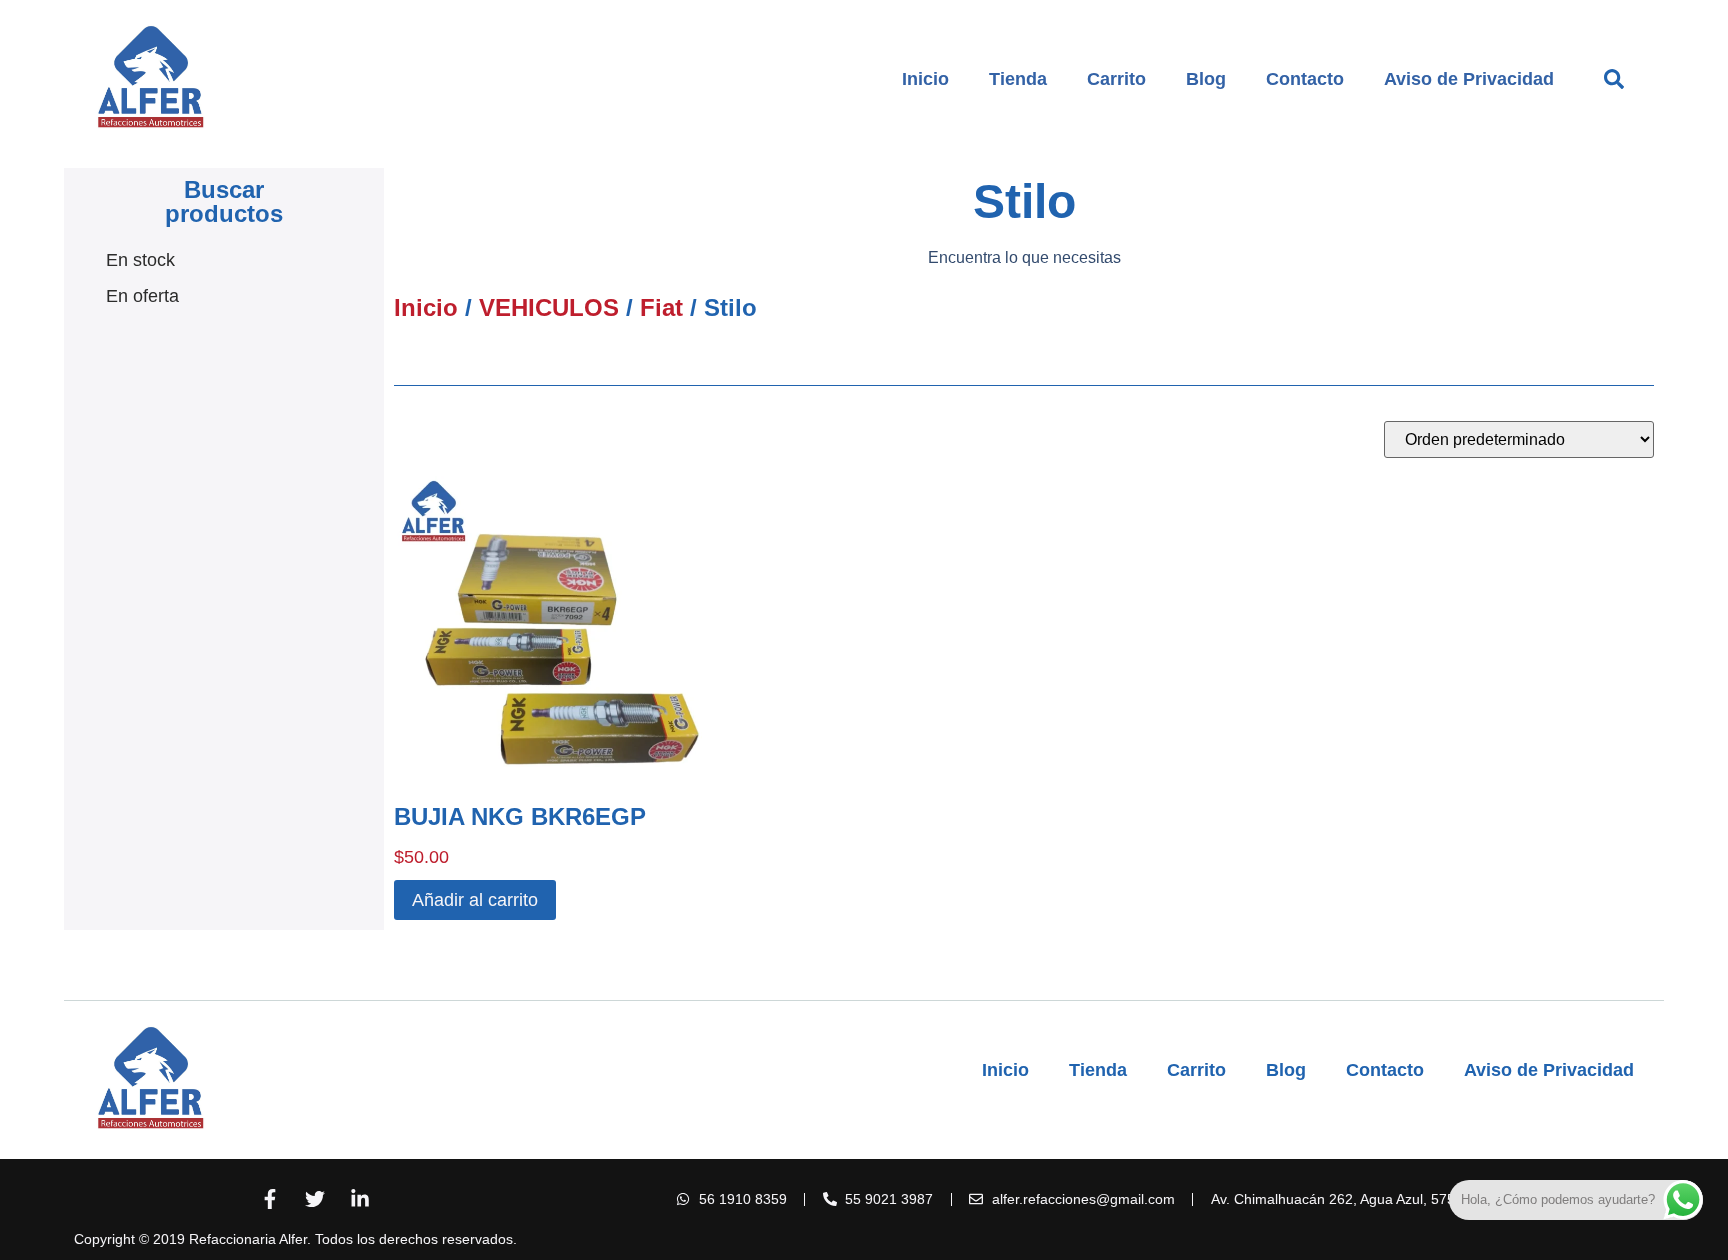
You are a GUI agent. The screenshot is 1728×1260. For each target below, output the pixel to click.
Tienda (1018, 79)
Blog (1206, 79)
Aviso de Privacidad (1469, 79)
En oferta (142, 296)
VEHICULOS (549, 307)
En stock (140, 260)
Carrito (1116, 79)
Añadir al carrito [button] (475, 900)
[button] (1614, 79)
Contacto (1305, 79)
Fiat (661, 307)
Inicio (925, 79)
